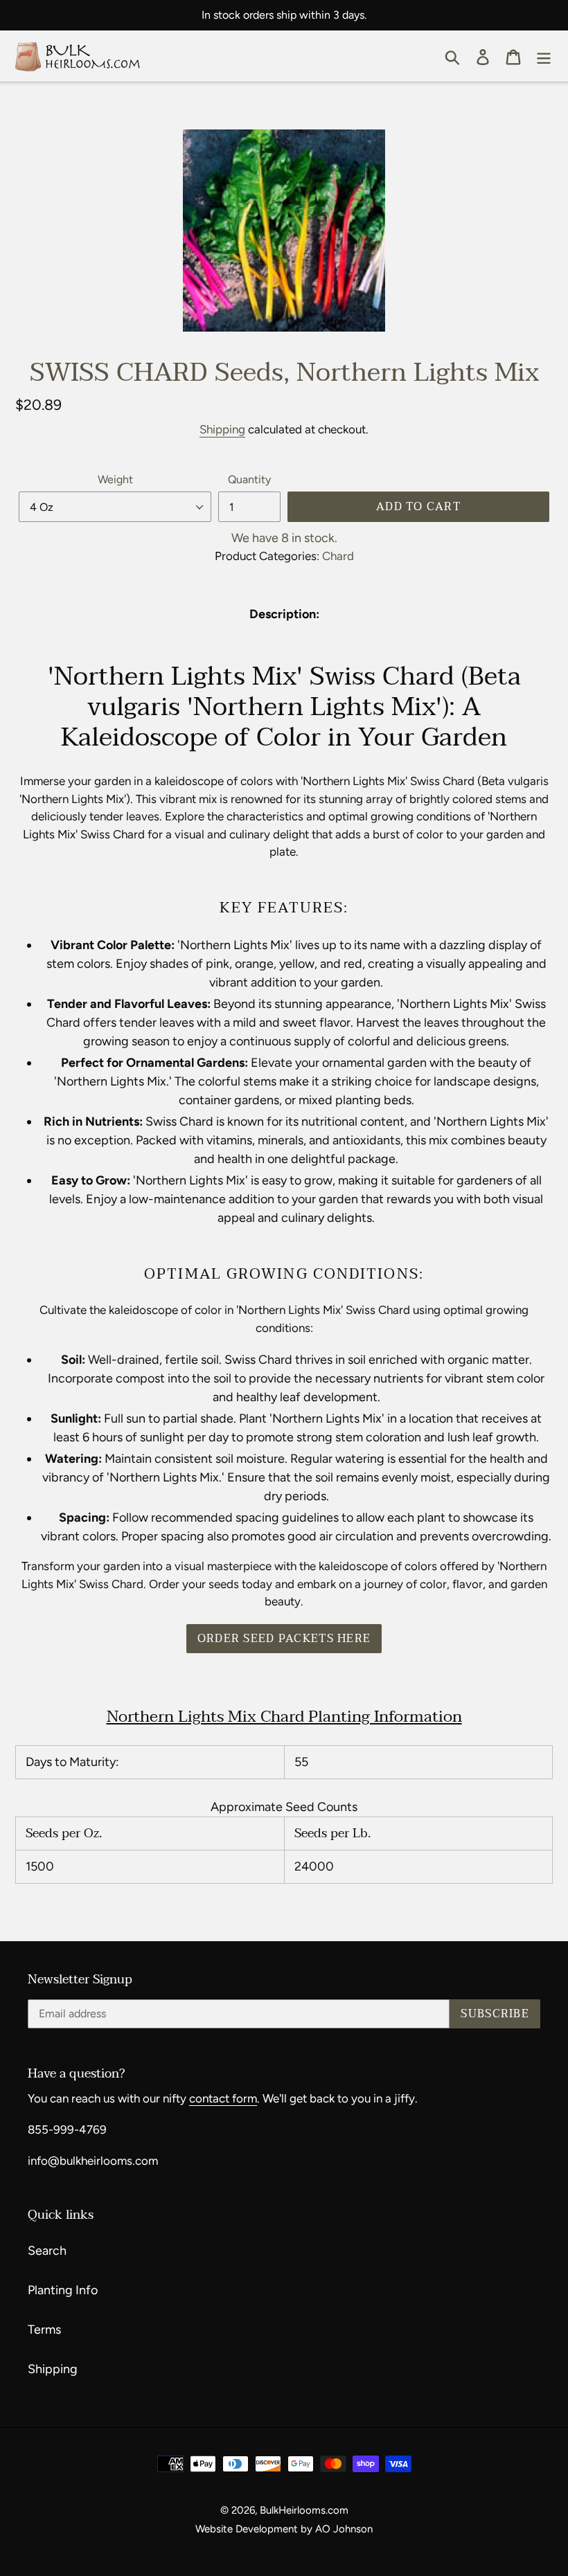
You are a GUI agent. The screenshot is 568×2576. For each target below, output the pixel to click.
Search (47, 2251)
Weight (115, 479)
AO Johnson (344, 2529)
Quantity (249, 479)
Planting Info (63, 2290)
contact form (223, 2098)
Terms (44, 2330)
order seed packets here (284, 1639)
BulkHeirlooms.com (304, 2510)
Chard (338, 556)
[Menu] (544, 56)
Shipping (222, 429)
